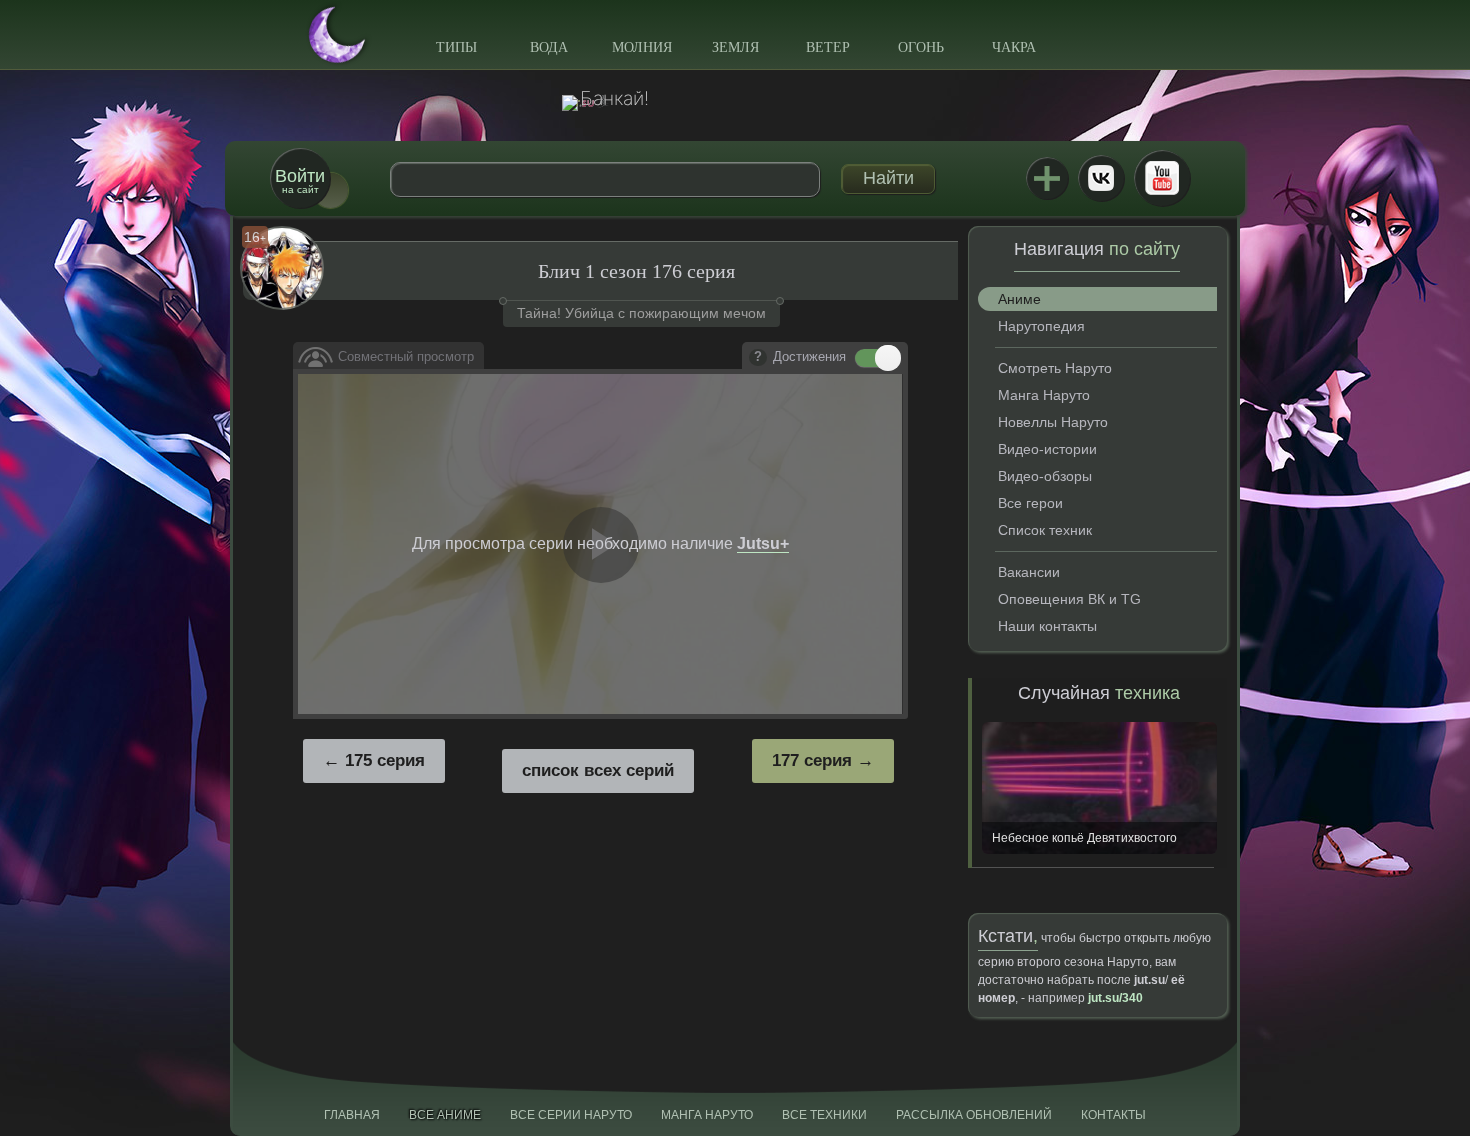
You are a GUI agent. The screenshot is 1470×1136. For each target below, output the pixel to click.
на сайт (300, 180)
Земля (735, 47)
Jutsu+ (1047, 178)
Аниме (1019, 299)
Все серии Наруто (571, 1115)
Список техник (1045, 530)
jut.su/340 (1115, 998)
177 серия (812, 760)
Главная (352, 1115)
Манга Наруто (1044, 395)
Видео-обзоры (1045, 476)
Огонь (921, 47)
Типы (456, 47)
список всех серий (598, 770)
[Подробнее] (758, 358)
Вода (549, 47)
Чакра (1014, 47)
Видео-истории (1047, 449)
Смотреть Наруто (1055, 368)
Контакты (1113, 1115)
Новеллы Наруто (1053, 422)
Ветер (828, 47)
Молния (642, 47)
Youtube (1162, 178)
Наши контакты (1047, 626)
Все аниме (445, 1115)
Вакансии (1029, 572)
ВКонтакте (1101, 178)
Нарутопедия (1041, 326)
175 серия (385, 760)
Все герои (1030, 503)
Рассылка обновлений (974, 1115)
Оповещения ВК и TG (1069, 599)
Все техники (824, 1115)
